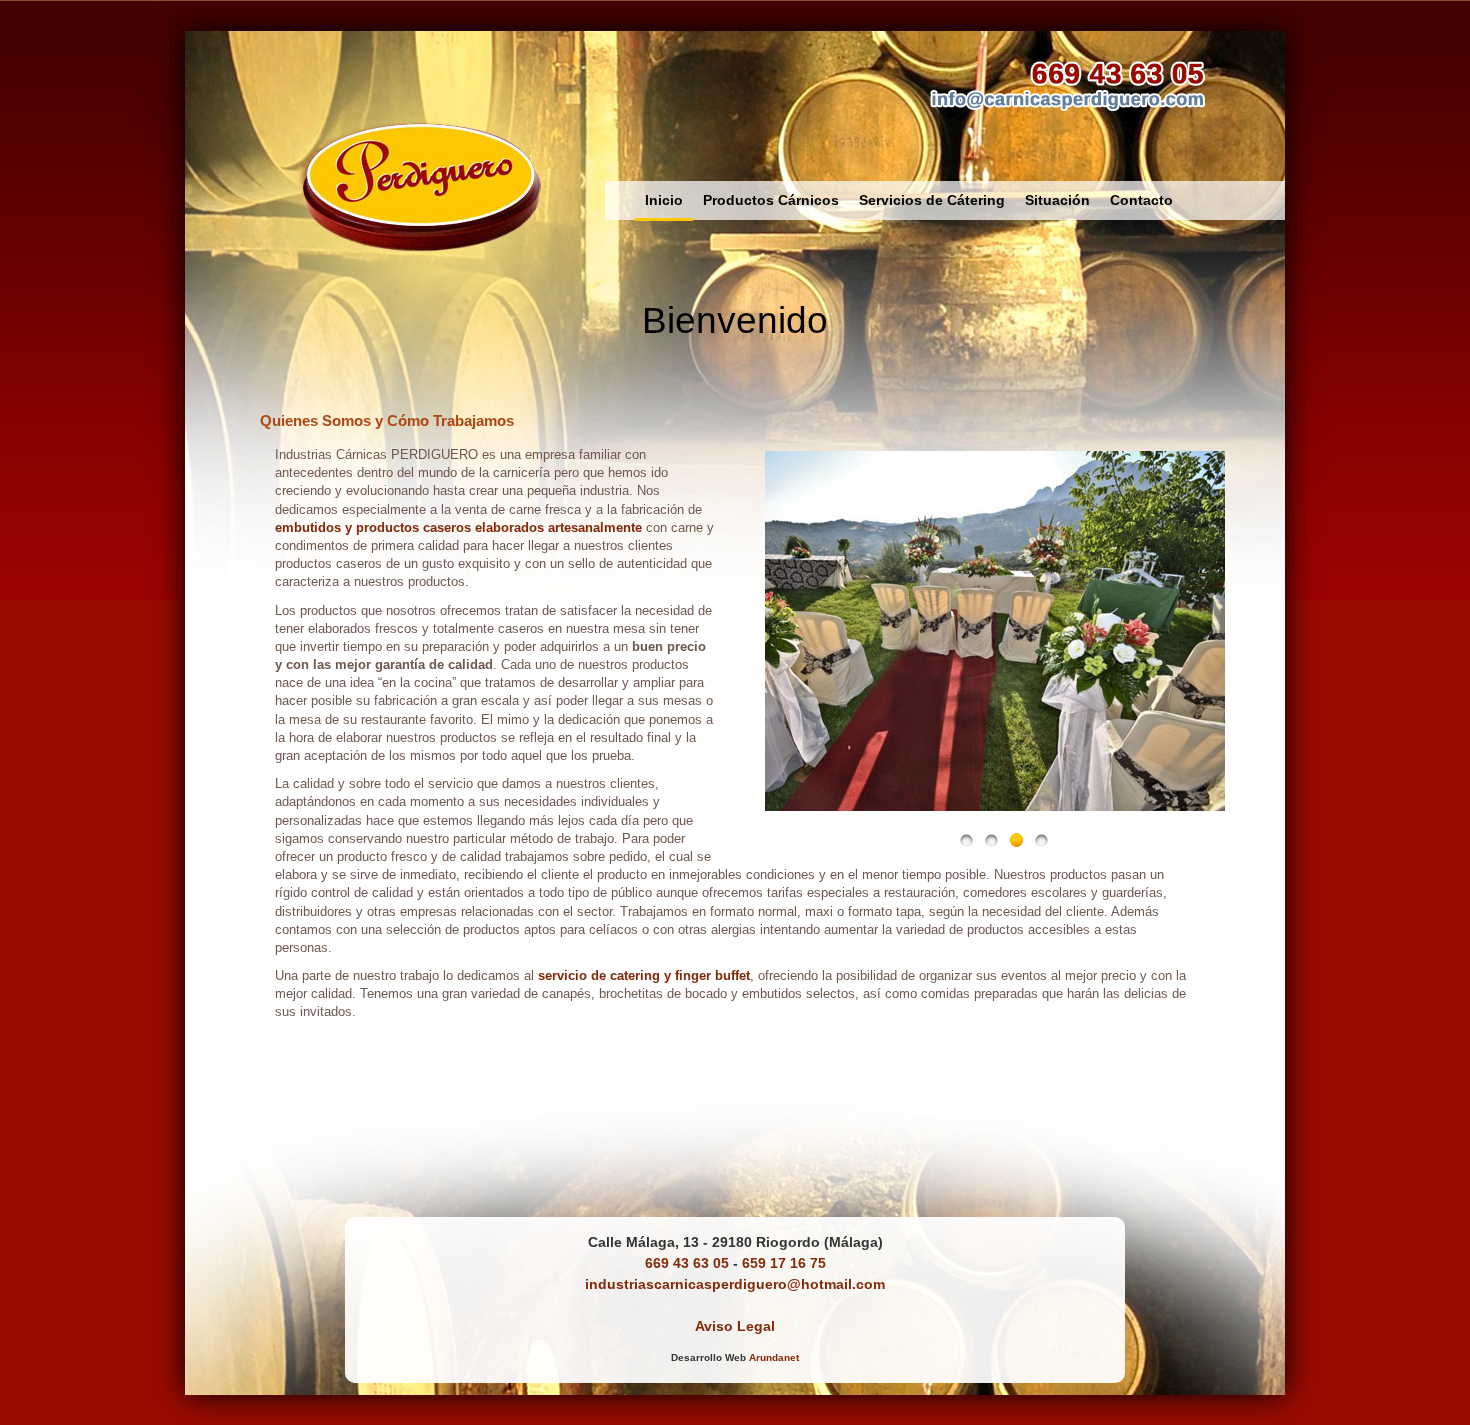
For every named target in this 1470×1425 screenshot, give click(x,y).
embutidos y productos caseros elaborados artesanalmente (458, 527)
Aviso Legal (735, 1326)
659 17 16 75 (784, 1263)
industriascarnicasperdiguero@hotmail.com (735, 1284)
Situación (1057, 200)
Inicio (664, 200)
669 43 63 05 (687, 1263)
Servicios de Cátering (932, 200)
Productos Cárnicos (771, 200)
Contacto (1141, 200)
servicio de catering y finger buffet (644, 975)
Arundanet (774, 1357)
